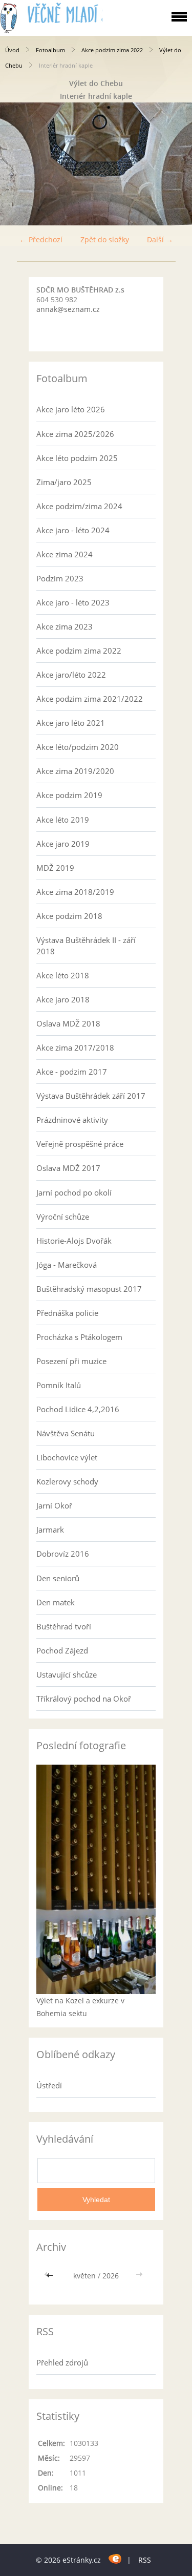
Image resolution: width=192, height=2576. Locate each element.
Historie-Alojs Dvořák (74, 1241)
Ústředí (49, 2085)
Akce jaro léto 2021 (71, 723)
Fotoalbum (50, 50)
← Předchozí (41, 239)
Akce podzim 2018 (69, 916)
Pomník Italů (59, 1385)
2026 (111, 2276)
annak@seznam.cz (68, 309)
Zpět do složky (105, 239)
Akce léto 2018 (63, 975)
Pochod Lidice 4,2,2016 (78, 1409)
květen (84, 2276)
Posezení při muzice (71, 1361)
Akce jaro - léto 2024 (73, 530)
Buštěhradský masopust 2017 (89, 1289)
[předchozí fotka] (17, 164)
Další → (160, 239)
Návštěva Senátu (66, 1433)
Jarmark (50, 1530)
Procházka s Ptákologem (79, 1337)
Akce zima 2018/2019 (75, 892)
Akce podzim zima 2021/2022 (90, 699)
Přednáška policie (67, 1313)
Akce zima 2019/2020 (75, 771)
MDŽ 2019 (55, 868)
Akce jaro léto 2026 (71, 409)
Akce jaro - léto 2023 (73, 602)
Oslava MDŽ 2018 (68, 1023)
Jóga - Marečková (67, 1265)
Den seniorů (58, 1578)
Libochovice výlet (67, 1457)
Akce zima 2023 (65, 626)
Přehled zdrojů (62, 2362)
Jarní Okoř (54, 1505)
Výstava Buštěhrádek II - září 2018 (86, 946)
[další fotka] (175, 164)
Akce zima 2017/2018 (75, 1048)
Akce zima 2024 (65, 554)
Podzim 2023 (60, 578)
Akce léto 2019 (63, 820)
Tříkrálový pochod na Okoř (84, 1699)
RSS (145, 2560)
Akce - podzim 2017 (72, 1072)
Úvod (12, 50)
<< (51, 2276)
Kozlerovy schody (67, 1481)
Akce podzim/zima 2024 (79, 506)
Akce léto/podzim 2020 (78, 747)
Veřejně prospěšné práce (80, 1144)
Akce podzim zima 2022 (112, 50)
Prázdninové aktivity (72, 1120)
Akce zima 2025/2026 (75, 434)
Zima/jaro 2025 (64, 482)
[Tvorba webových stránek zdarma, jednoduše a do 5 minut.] (115, 2558)
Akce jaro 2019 (63, 844)
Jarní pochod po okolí (74, 1192)
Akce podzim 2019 (69, 795)
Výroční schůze (63, 1217)
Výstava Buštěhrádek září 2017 (91, 1096)
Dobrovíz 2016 (63, 1554)
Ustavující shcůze (67, 1674)
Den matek (56, 1602)
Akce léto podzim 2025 (77, 458)
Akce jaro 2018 (63, 999)
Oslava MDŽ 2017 (68, 1168)
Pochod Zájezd (62, 1650)
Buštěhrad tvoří (64, 1626)
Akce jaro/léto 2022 (71, 675)
